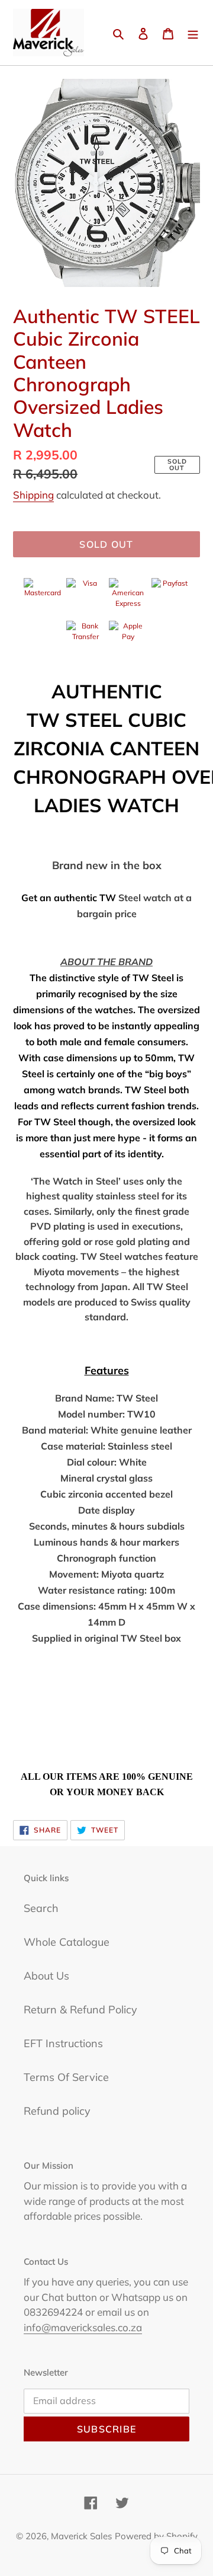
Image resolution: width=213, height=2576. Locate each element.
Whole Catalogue (67, 1942)
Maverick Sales (81, 2536)
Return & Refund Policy (80, 2010)
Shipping (33, 495)
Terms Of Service (66, 2077)
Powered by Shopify (156, 2536)
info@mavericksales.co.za (83, 2327)
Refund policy (57, 2111)
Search (41, 1908)
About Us (46, 1976)
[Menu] (193, 33)
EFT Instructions (63, 2043)
